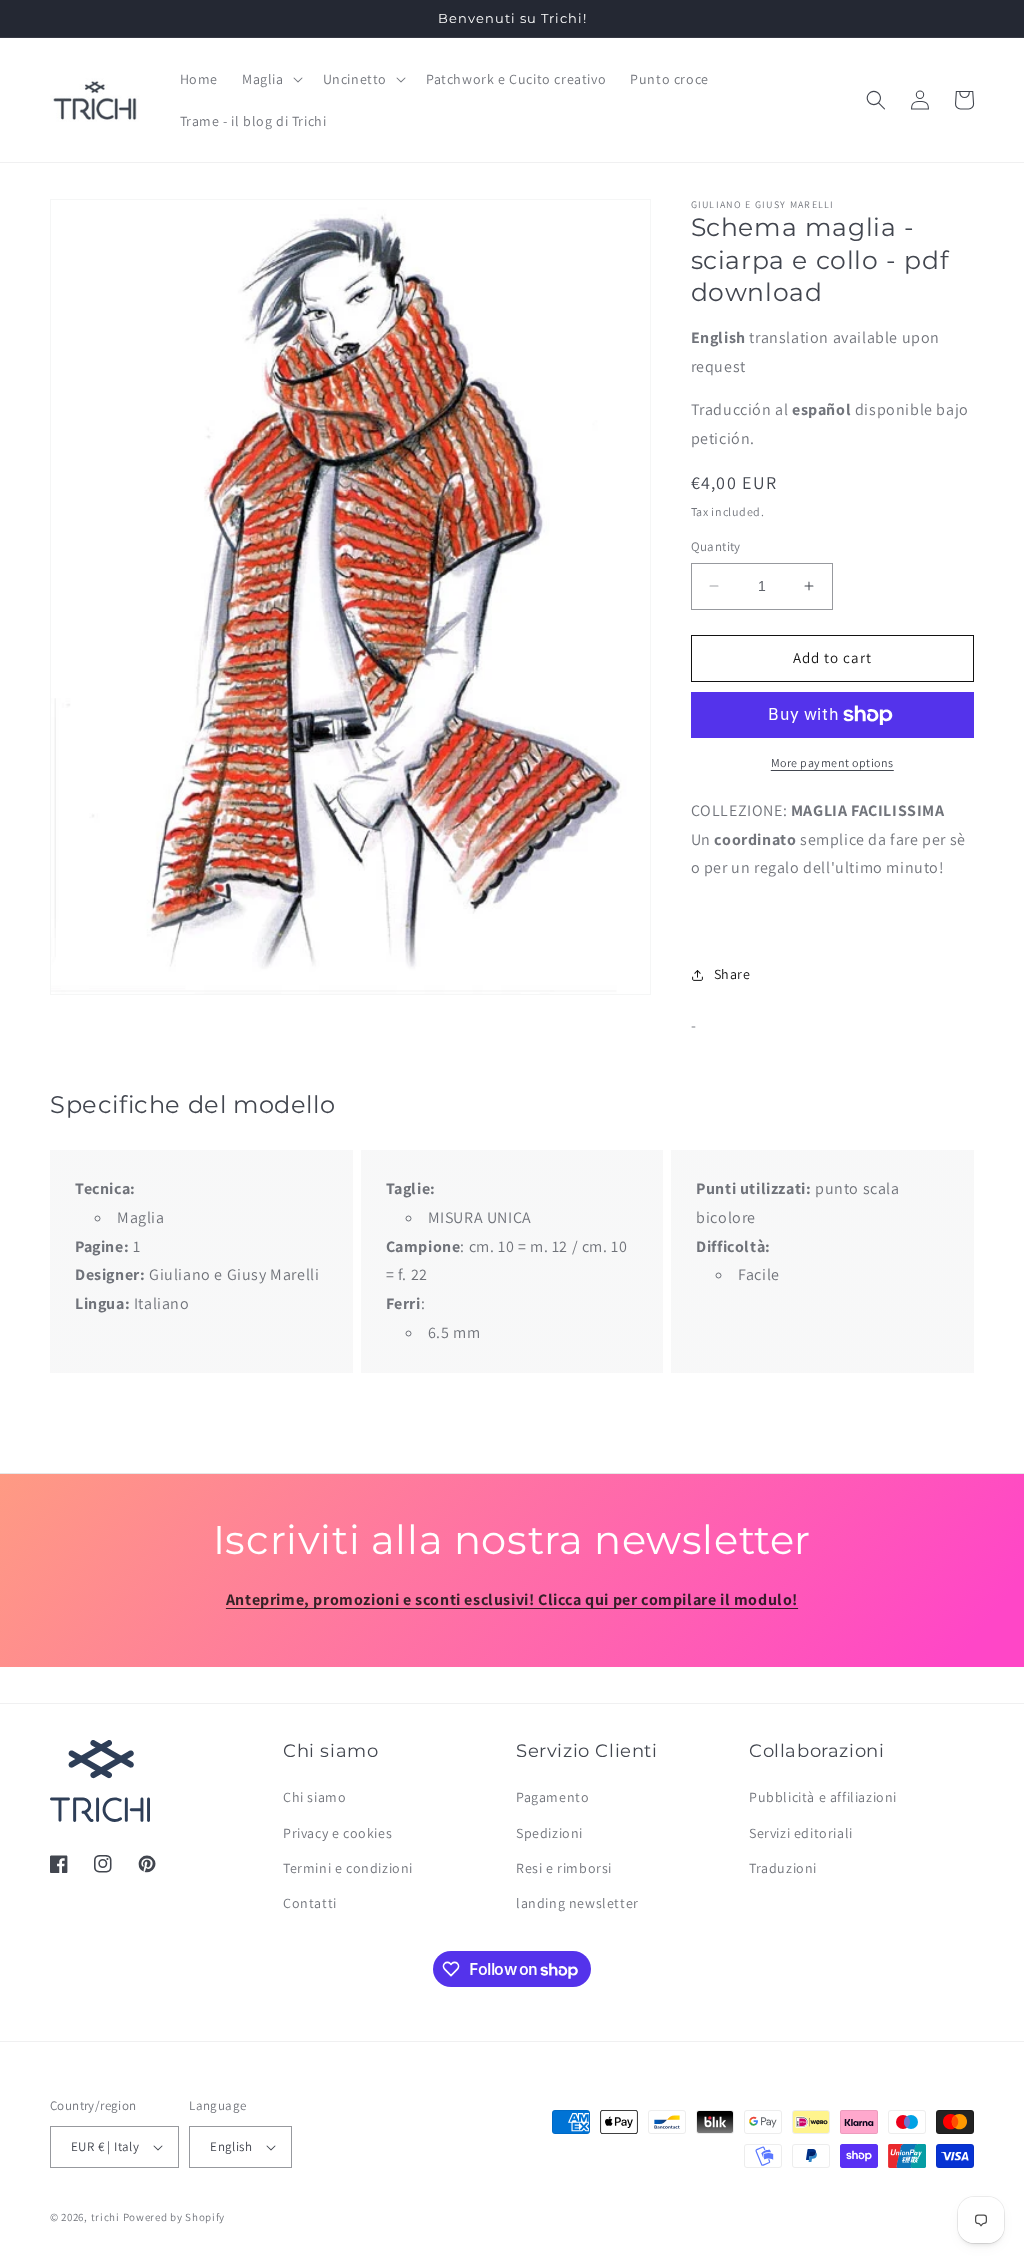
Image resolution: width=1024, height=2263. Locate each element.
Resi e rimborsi (564, 1868)
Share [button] (732, 974)
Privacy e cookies (337, 1833)
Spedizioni (549, 1833)
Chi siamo (314, 1797)
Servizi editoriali (801, 1833)
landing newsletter (577, 1903)
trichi (105, 2217)
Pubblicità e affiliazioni (823, 1797)
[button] (270, 79)
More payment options (832, 762)
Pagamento (552, 1797)
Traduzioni (783, 1868)
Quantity (716, 546)
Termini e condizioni (348, 1868)
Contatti (310, 1903)
